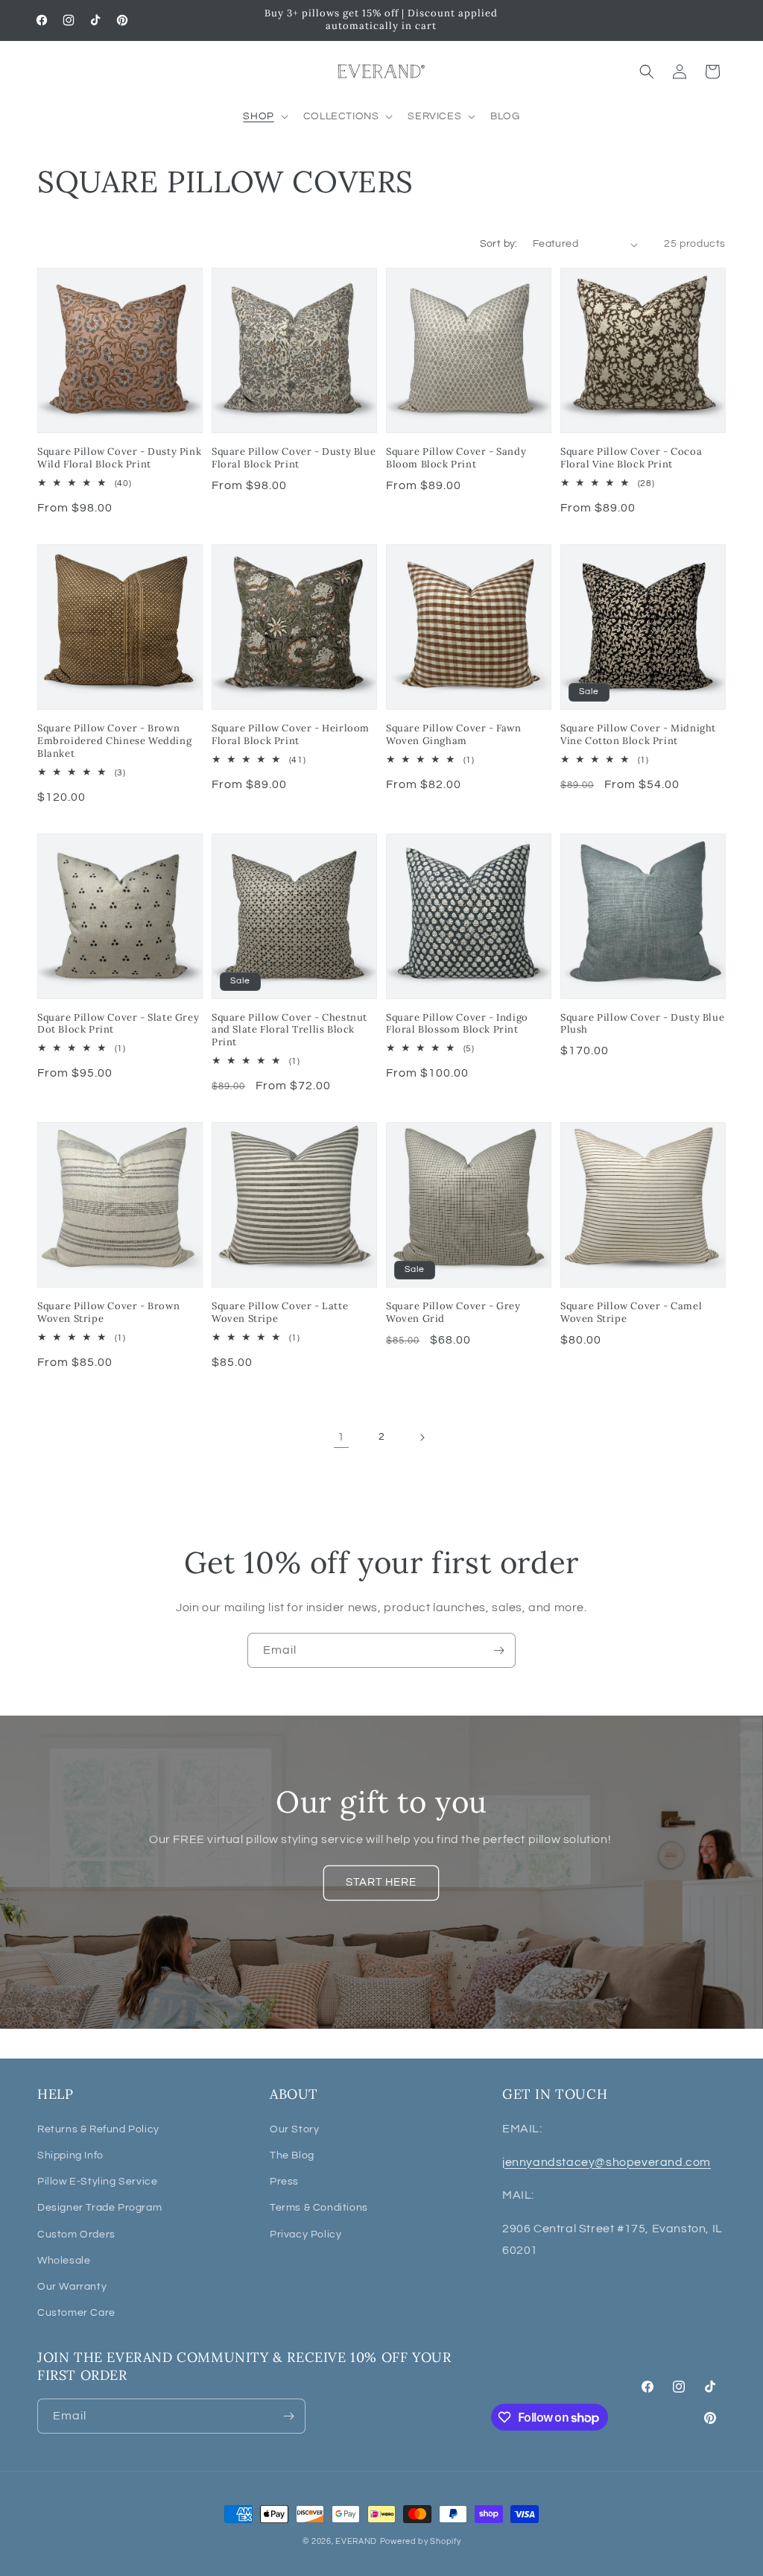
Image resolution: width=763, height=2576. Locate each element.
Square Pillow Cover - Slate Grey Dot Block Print (118, 1024)
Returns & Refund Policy (98, 2129)
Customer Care (76, 2313)
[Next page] (422, 1437)
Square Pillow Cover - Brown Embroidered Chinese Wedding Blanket (114, 741)
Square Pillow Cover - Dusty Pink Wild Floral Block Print (119, 458)
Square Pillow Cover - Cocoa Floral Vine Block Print (631, 458)
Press (284, 2182)
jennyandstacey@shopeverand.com (607, 2162)
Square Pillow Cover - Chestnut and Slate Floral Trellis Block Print (289, 1030)
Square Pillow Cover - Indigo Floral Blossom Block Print (457, 1024)
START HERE (382, 1883)
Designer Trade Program (99, 2208)
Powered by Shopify (421, 2541)
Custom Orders (76, 2235)
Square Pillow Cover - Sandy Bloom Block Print (456, 458)
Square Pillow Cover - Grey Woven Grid (453, 1313)
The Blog (292, 2155)
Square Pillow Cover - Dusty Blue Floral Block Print (294, 458)
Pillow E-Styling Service (97, 2182)
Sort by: (499, 244)
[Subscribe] (498, 1650)
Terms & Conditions (319, 2208)
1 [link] (341, 1437)
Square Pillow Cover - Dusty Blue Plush (642, 1024)
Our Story (294, 2129)
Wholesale (64, 2261)
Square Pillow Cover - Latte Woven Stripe (280, 1313)
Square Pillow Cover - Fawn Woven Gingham (454, 735)
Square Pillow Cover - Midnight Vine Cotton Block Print (638, 735)
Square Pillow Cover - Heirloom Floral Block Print (291, 735)
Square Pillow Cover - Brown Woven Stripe (108, 1313)
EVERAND (356, 2541)
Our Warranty (72, 2287)
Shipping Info (70, 2155)
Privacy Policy (305, 2235)
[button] (264, 116)
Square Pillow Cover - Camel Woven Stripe (631, 1313)
